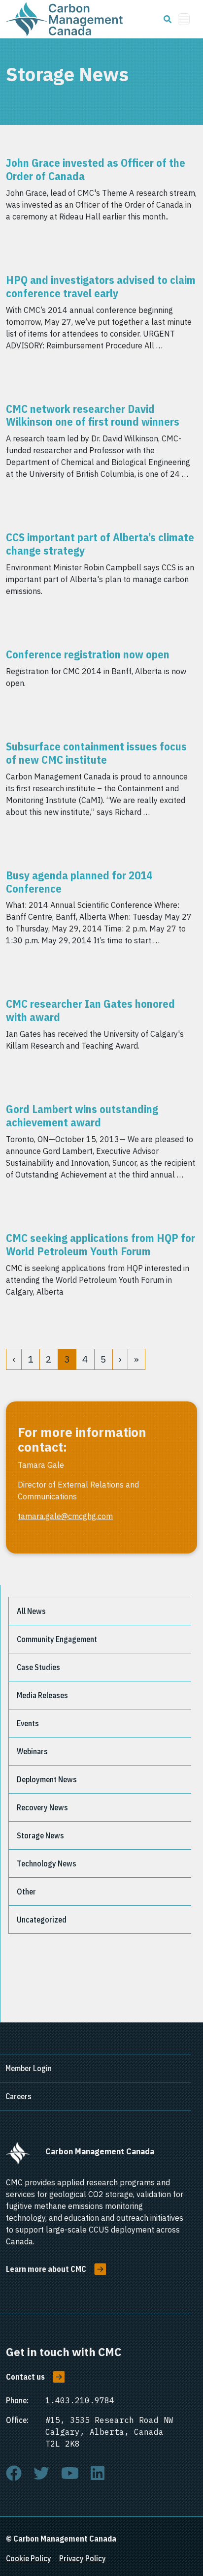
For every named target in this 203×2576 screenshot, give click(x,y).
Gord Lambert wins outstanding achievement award (82, 1116)
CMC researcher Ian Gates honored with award (90, 1010)
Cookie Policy (29, 2558)
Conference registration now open (88, 654)
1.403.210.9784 (80, 2400)
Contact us (25, 2377)
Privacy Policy (83, 2558)
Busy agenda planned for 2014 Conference (79, 882)
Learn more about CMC (46, 2269)
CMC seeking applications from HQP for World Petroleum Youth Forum (101, 1244)
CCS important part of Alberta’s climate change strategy (100, 544)
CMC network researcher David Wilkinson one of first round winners (93, 415)
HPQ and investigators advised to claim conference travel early (101, 286)
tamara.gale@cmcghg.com (65, 1516)
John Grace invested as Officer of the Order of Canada (96, 169)
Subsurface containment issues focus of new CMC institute (96, 753)
